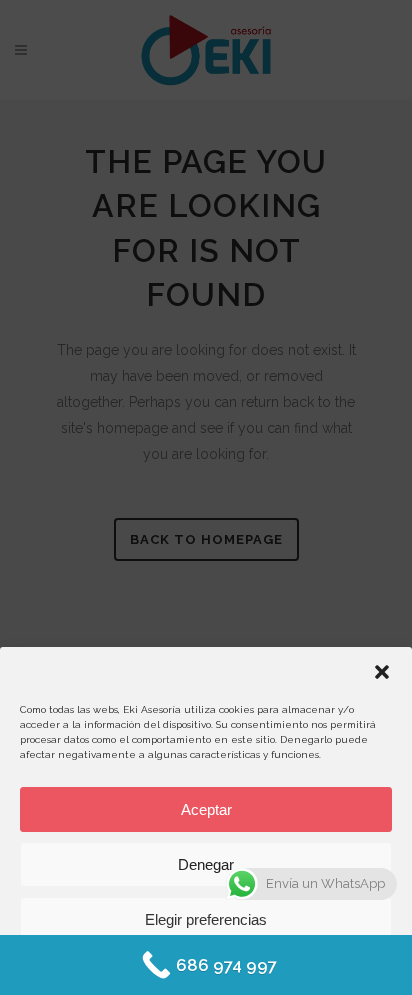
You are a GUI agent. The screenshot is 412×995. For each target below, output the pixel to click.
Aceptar (206, 809)
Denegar (206, 864)
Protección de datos (261, 966)
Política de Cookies (148, 966)
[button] (382, 672)
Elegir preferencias (206, 919)
